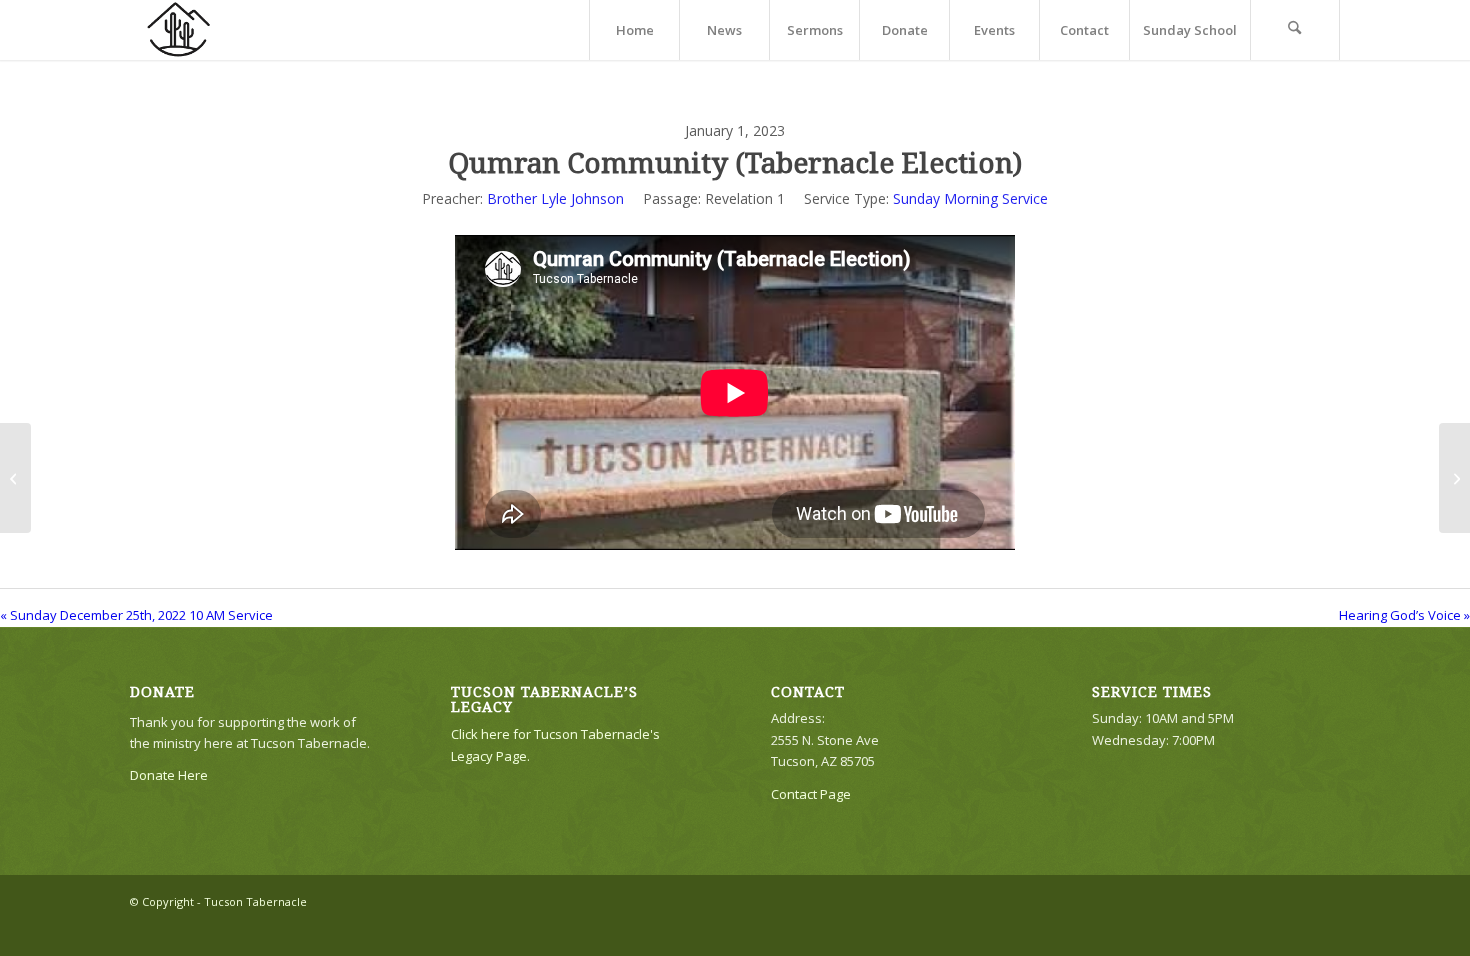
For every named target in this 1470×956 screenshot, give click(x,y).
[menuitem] (634, 30)
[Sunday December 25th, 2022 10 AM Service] (15, 478)
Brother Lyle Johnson (555, 198)
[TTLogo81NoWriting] (178, 30)
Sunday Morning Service (970, 198)
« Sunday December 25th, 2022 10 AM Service (136, 615)
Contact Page (811, 794)
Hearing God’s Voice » (1404, 615)
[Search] (1295, 30)
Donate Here (169, 775)
